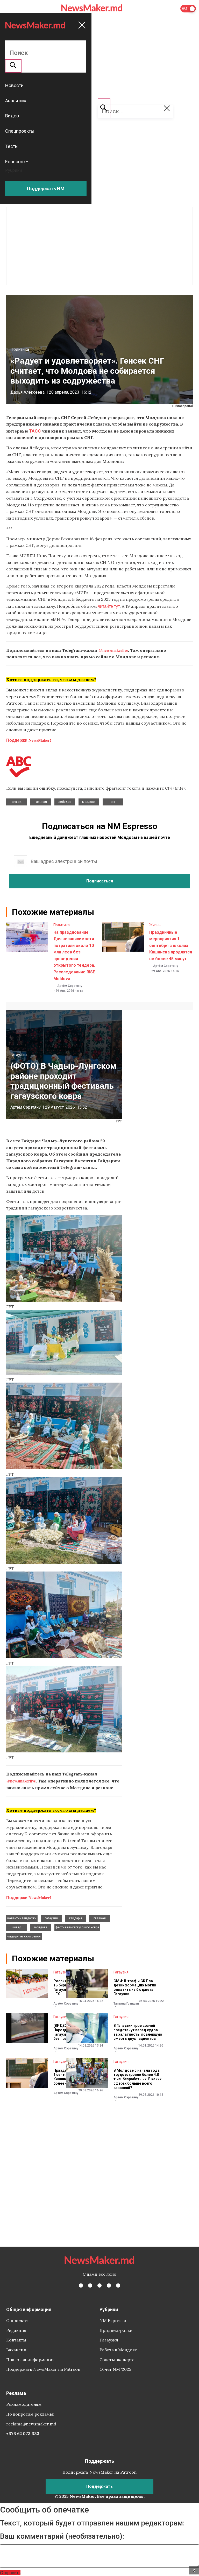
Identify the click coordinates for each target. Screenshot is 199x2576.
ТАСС (35, 431)
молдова (89, 802)
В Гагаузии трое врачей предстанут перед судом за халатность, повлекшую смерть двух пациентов (138, 2032)
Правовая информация (30, 2360)
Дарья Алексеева (27, 392)
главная (41, 802)
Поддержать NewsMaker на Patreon (43, 2369)
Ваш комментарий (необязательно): (62, 2536)
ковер (17, 1927)
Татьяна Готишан (126, 2004)
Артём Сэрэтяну (70, 986)
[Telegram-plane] (118, 2285)
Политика (20, 349)
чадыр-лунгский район (24, 1936)
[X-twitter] (90, 2285)
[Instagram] (99, 2285)
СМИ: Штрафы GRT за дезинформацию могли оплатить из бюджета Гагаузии (135, 1987)
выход (17, 802)
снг (113, 802)
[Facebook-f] (81, 2285)
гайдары (76, 1918)
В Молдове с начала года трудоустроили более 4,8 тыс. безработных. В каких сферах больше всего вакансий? (137, 2079)
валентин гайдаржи (22, 1918)
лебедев (65, 802)
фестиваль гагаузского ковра (77, 1927)
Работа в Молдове (118, 2350)
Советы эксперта (117, 2360)
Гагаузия (19, 1055)
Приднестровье (116, 2330)
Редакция (16, 2330)
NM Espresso (113, 2320)
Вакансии (16, 2350)
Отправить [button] (10, 2573)
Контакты (16, 2340)
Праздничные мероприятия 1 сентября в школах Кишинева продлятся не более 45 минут (171, 946)
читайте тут (109, 606)
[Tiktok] (109, 2285)
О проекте (17, 2320)
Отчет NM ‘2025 (115, 2369)
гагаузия (51, 1918)
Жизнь (155, 925)
